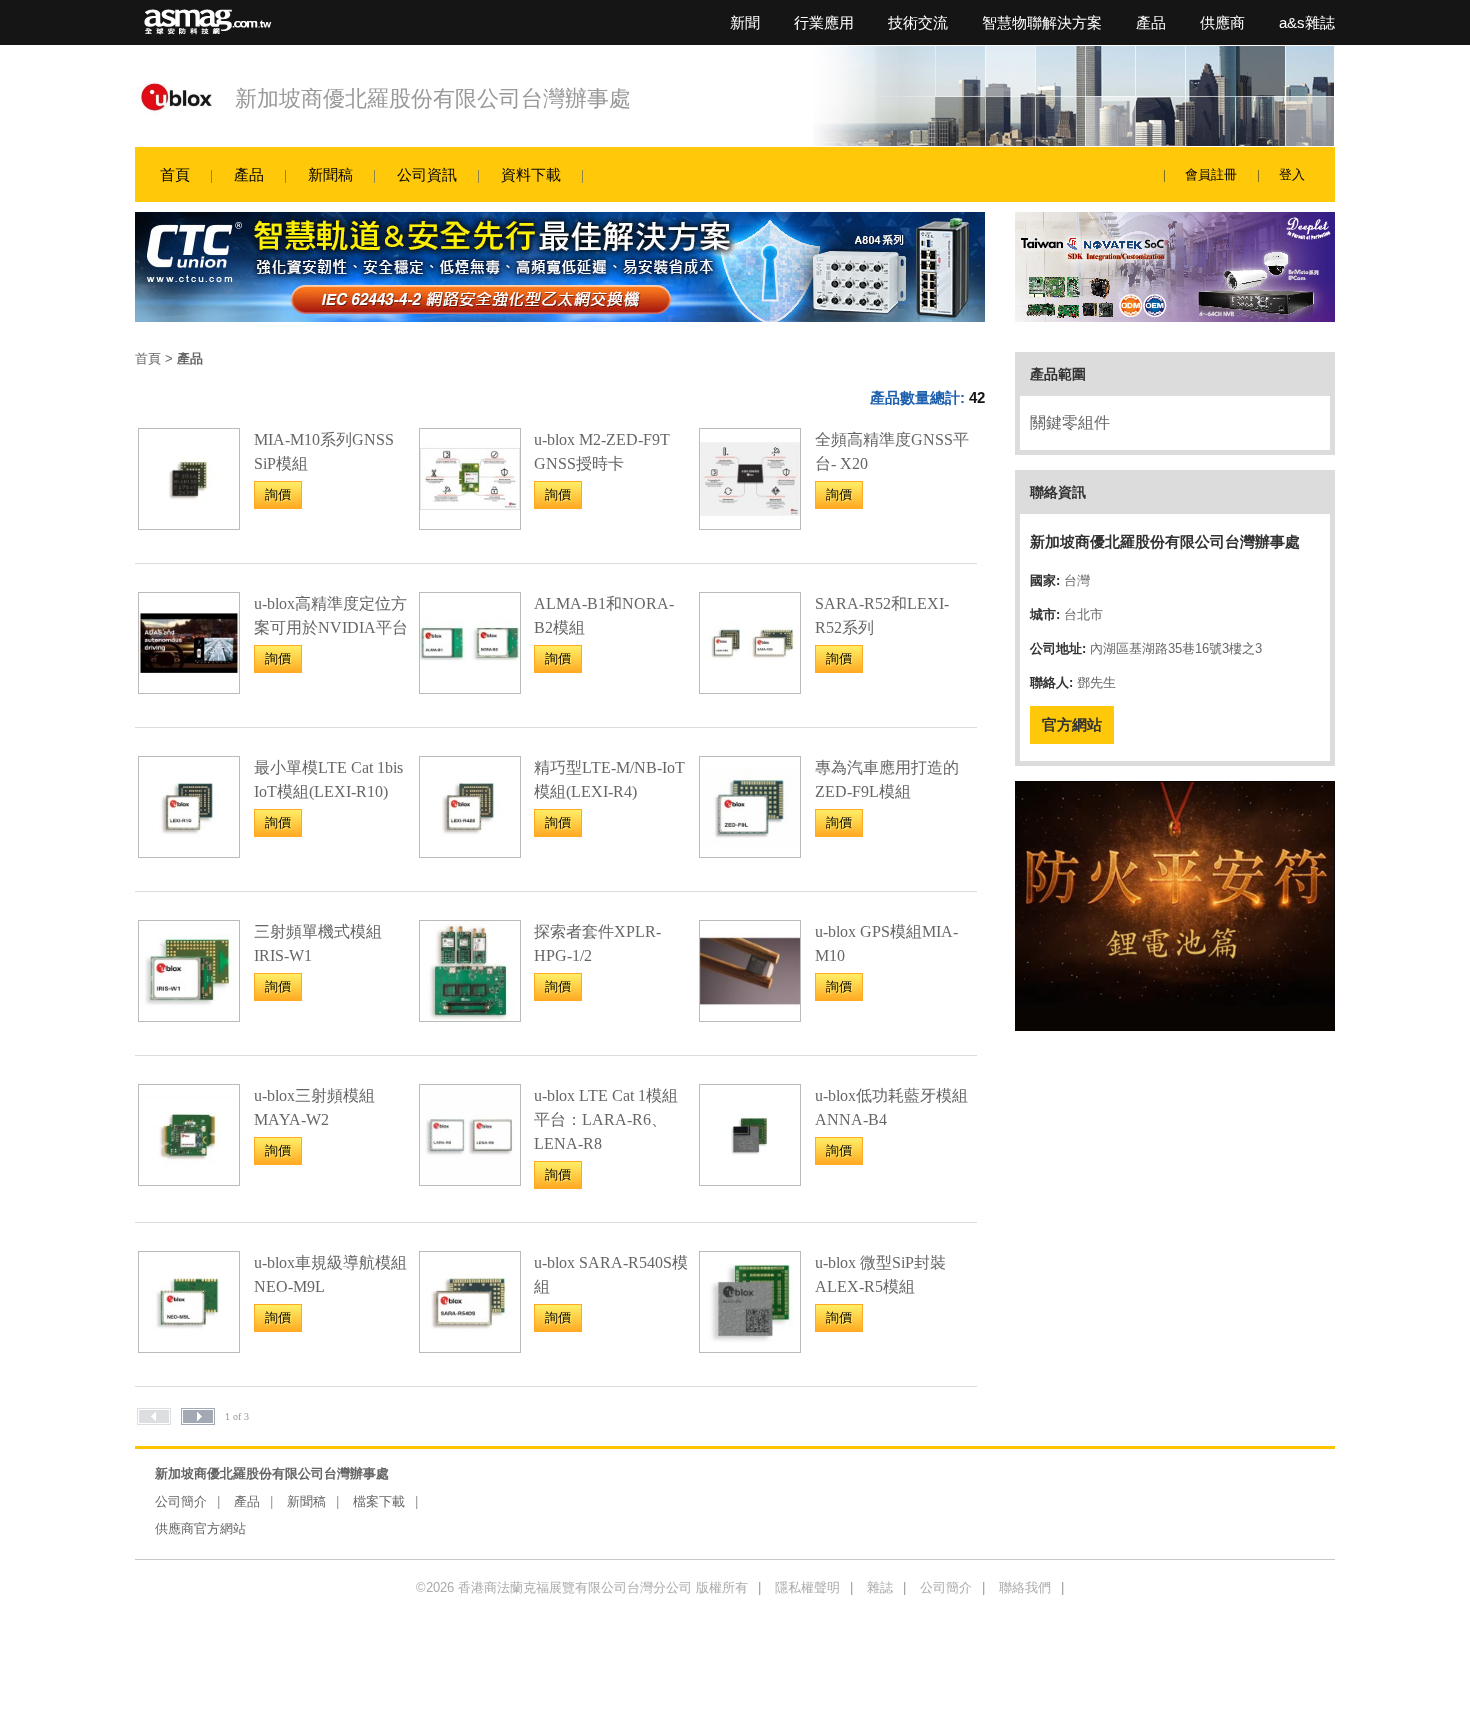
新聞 (745, 22)
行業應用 (824, 22)
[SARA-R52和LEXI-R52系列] (750, 687)
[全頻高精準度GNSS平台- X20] (750, 523)
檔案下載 (379, 1501)
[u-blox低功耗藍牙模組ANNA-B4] (750, 1179)
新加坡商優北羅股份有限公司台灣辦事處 (433, 98)
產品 (1151, 22)
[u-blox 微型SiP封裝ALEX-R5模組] (750, 1346)
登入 (1292, 174)
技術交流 (918, 22)
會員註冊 (1211, 174)
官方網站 (1072, 724)
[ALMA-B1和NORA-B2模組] (470, 687)
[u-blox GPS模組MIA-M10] (750, 1015)
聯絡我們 (1025, 1587)
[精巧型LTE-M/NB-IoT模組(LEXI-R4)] (470, 851)
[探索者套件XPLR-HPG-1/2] (470, 1015)
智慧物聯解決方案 (1042, 22)
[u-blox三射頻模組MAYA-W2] (189, 1179)
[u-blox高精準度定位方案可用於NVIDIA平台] (189, 687)
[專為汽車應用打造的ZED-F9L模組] (750, 851)
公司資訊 (427, 174)
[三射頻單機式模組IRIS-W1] (189, 1015)
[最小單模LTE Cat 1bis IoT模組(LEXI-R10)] (189, 851)
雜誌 (880, 1587)
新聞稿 (330, 174)
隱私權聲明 (807, 1587)
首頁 (175, 174)
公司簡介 (181, 1501)
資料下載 (531, 174)
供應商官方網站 (200, 1528)
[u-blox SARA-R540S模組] (470, 1346)
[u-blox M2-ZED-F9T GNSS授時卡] (470, 523)
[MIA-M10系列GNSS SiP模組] (189, 523)
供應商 (1222, 22)
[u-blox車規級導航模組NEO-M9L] (189, 1346)
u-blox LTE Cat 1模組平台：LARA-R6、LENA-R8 (606, 1119)
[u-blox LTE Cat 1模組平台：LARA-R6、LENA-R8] (470, 1179)
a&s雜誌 (1307, 22)
